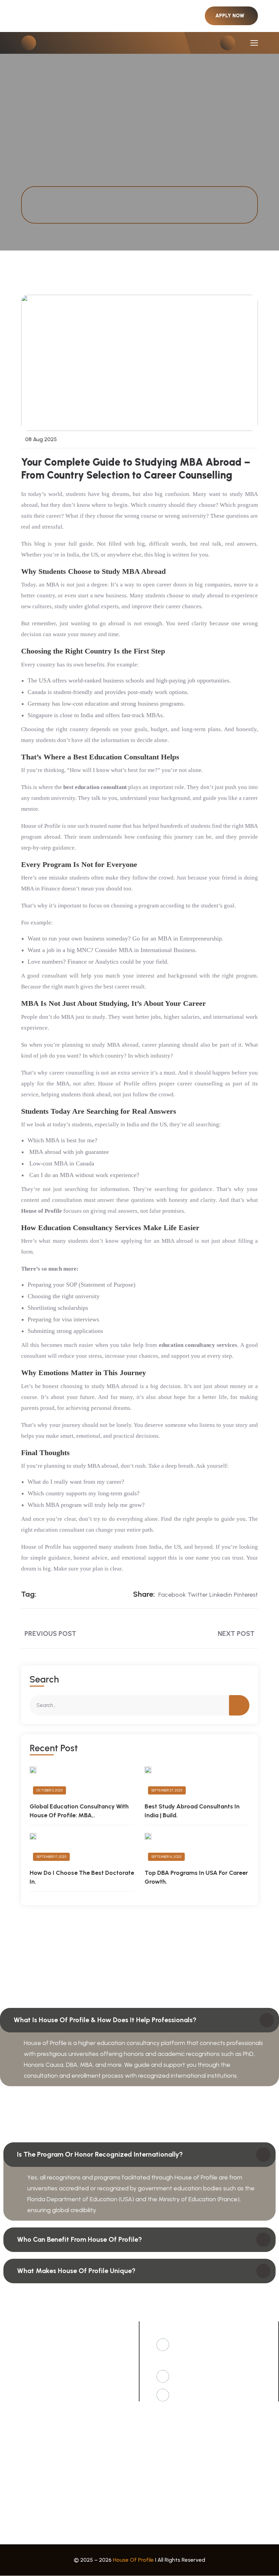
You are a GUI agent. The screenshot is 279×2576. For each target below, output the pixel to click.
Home (42, 197)
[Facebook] (11, 2384)
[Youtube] (49, 2384)
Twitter (198, 1595)
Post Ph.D (19, 2427)
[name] (231, 16)
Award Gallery (25, 2489)
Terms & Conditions (168, 2514)
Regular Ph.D (159, 2427)
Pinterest (246, 1595)
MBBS (14, 2453)
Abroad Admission (167, 2453)
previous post (50, 1633)
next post (236, 1633)
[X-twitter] (30, 2384)
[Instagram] (68, 2384)
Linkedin (221, 1595)
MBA (149, 2440)
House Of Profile (133, 2560)
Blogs (14, 2501)
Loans (14, 2440)
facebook (172, 1595)
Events (151, 2489)
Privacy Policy (24, 2514)
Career (151, 2501)
